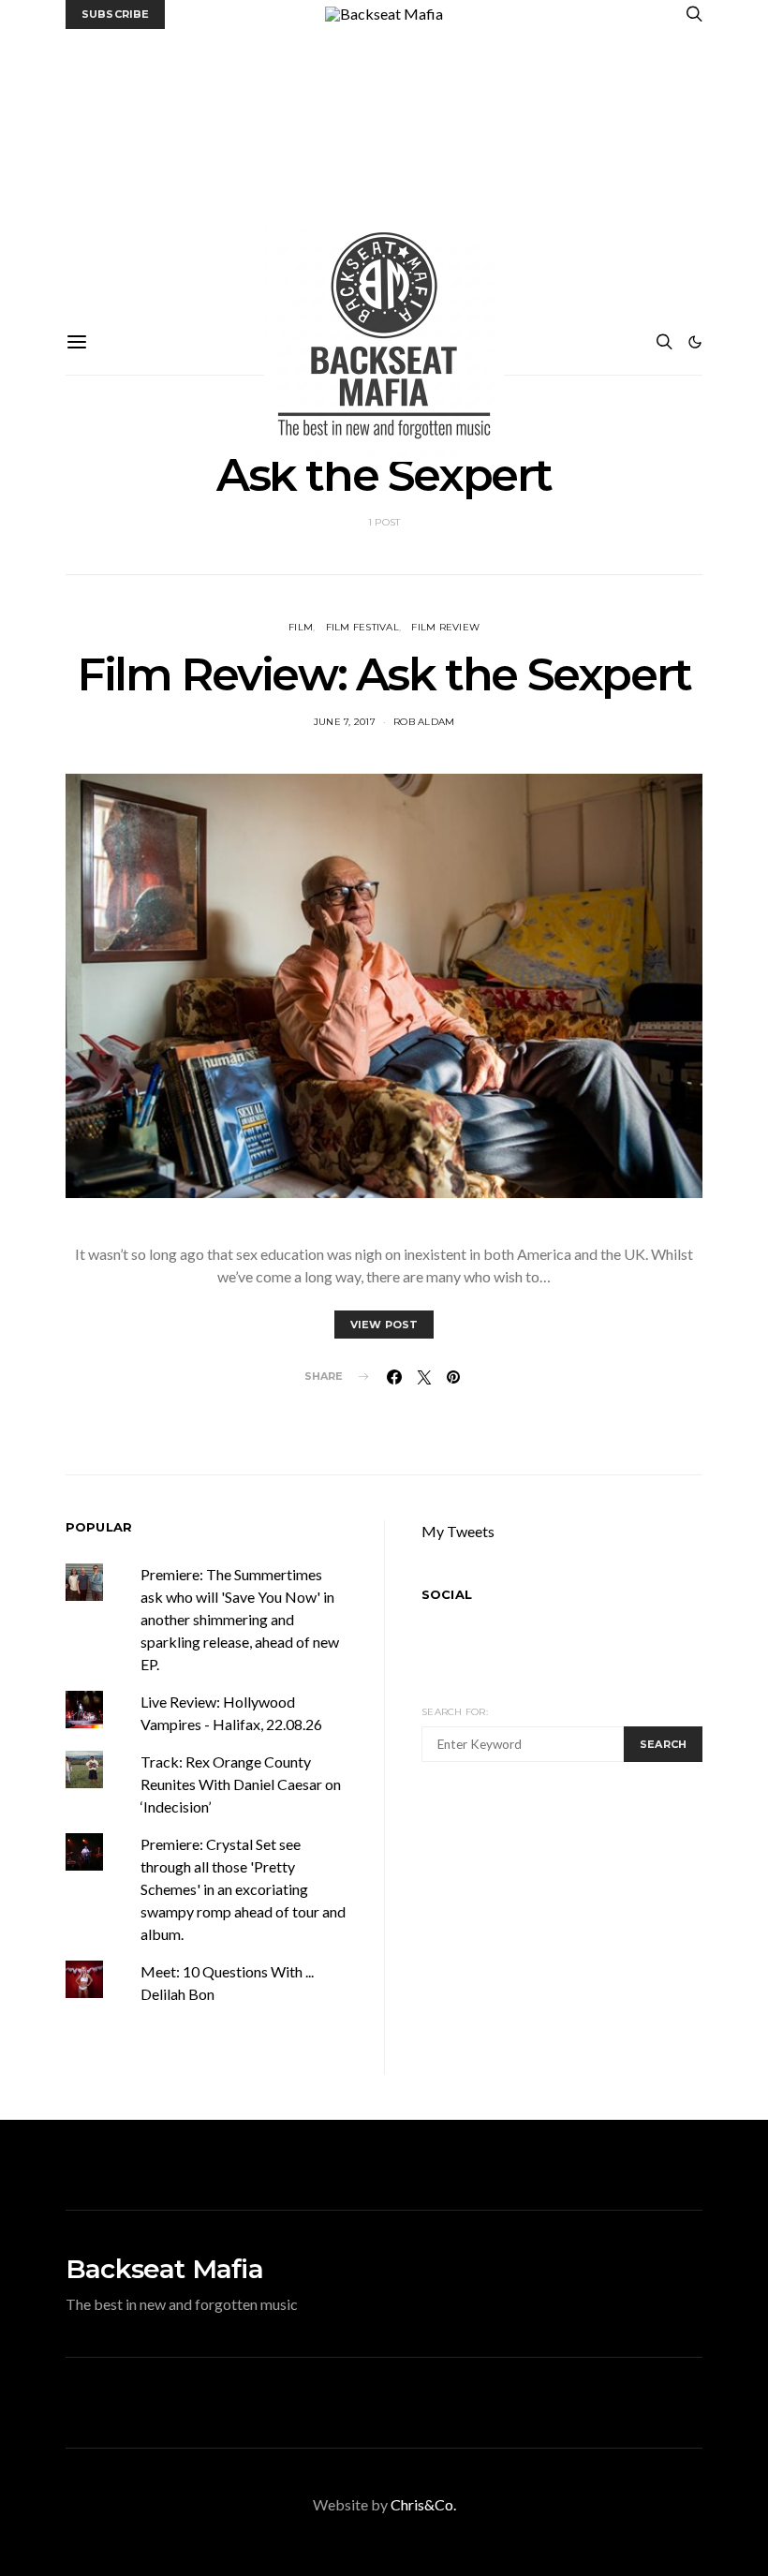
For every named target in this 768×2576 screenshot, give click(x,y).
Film (301, 627)
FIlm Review (445, 627)
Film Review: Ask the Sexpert (384, 674)
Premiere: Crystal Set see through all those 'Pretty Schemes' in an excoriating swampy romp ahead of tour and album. (243, 1889)
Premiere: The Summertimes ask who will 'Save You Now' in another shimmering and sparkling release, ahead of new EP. (240, 1619)
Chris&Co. (423, 2504)
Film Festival (362, 627)
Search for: (455, 1712)
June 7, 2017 (345, 722)
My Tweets (458, 1531)
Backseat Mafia (164, 2269)
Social (447, 1594)
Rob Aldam (424, 722)
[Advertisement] (384, 170)
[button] (695, 342)
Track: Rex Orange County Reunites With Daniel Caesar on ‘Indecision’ (241, 1784)
